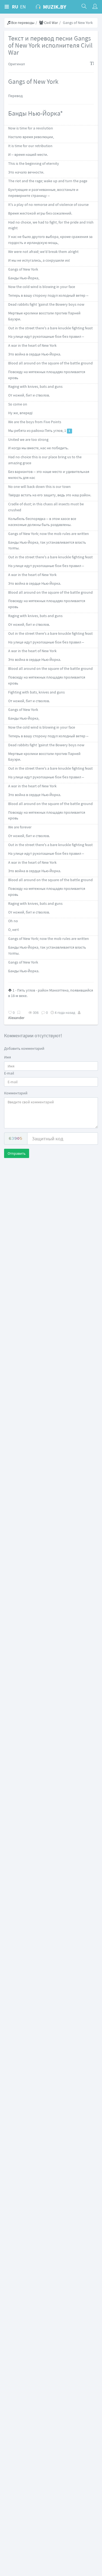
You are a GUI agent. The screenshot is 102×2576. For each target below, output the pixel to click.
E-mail (9, 1073)
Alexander (16, 1018)
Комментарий (16, 1093)
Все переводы (22, 23)
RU (15, 7)
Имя (7, 1057)
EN (23, 7)
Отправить (17, 1153)
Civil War (51, 23)
